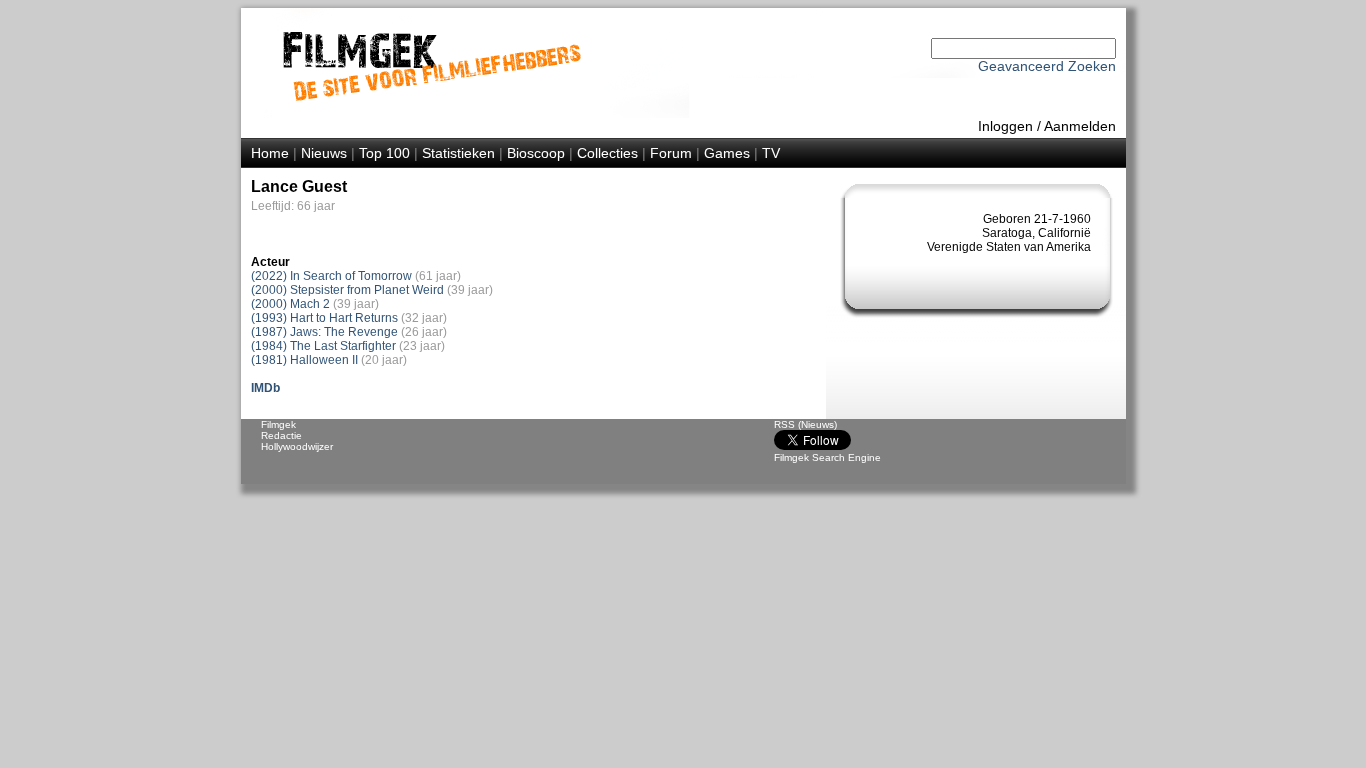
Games (727, 153)
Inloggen (1005, 126)
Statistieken (458, 153)
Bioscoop (536, 153)
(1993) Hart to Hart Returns (324, 318)
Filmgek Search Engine (827, 457)
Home (270, 153)
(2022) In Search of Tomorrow (331, 276)
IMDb (265, 388)
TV (771, 153)
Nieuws (324, 153)
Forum (671, 153)
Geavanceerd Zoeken (1047, 66)
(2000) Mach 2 (290, 304)
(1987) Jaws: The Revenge (324, 332)
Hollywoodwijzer (297, 446)
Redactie (281, 435)
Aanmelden (1080, 126)
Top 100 (384, 153)
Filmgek (278, 424)
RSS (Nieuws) (805, 424)
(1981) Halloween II (304, 360)
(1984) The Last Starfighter (323, 346)
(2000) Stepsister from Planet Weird (347, 290)
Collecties (607, 153)
